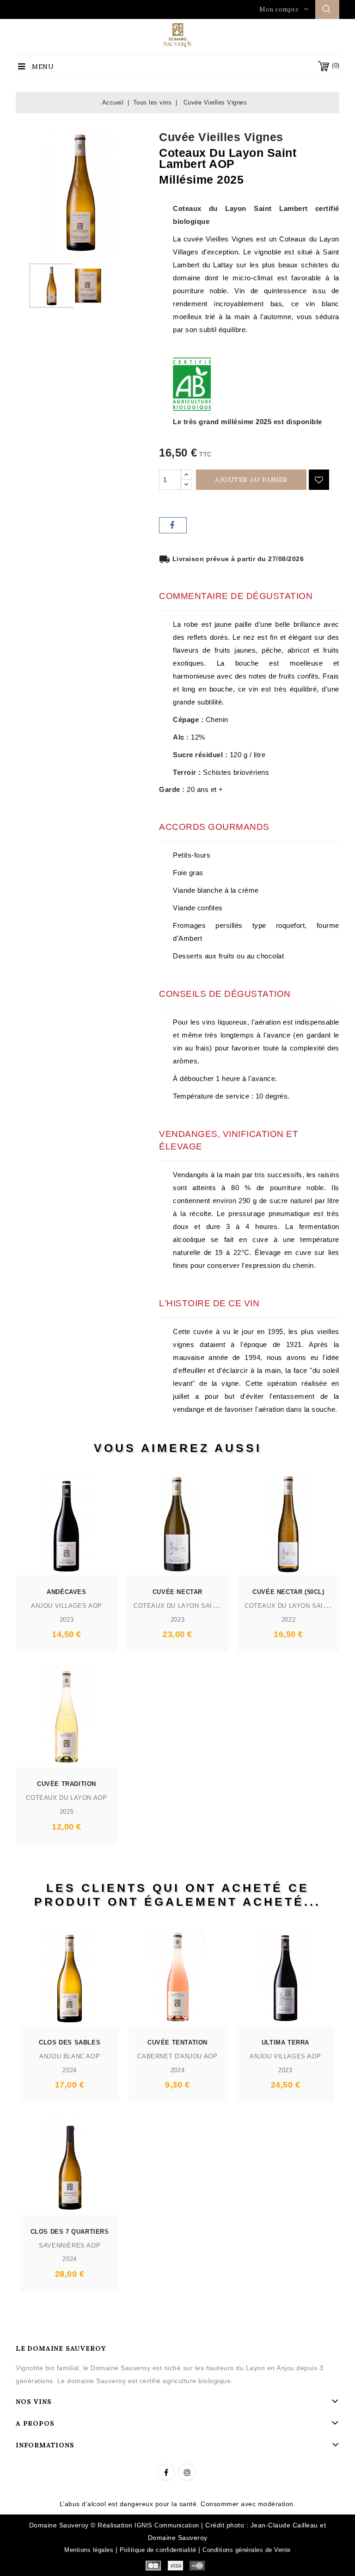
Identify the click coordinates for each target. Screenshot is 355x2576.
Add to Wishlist (319, 480)
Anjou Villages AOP (67, 1606)
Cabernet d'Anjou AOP (177, 2056)
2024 (69, 2070)
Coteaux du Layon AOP (66, 1798)
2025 (67, 1812)
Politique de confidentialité (158, 2550)
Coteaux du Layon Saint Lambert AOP (201, 1606)
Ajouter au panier (251, 480)
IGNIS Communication (167, 2525)
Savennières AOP (70, 2246)
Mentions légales (89, 2550)
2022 (288, 1620)
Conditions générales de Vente (247, 2550)
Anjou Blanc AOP (70, 2056)
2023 (67, 1620)
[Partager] (173, 525)
